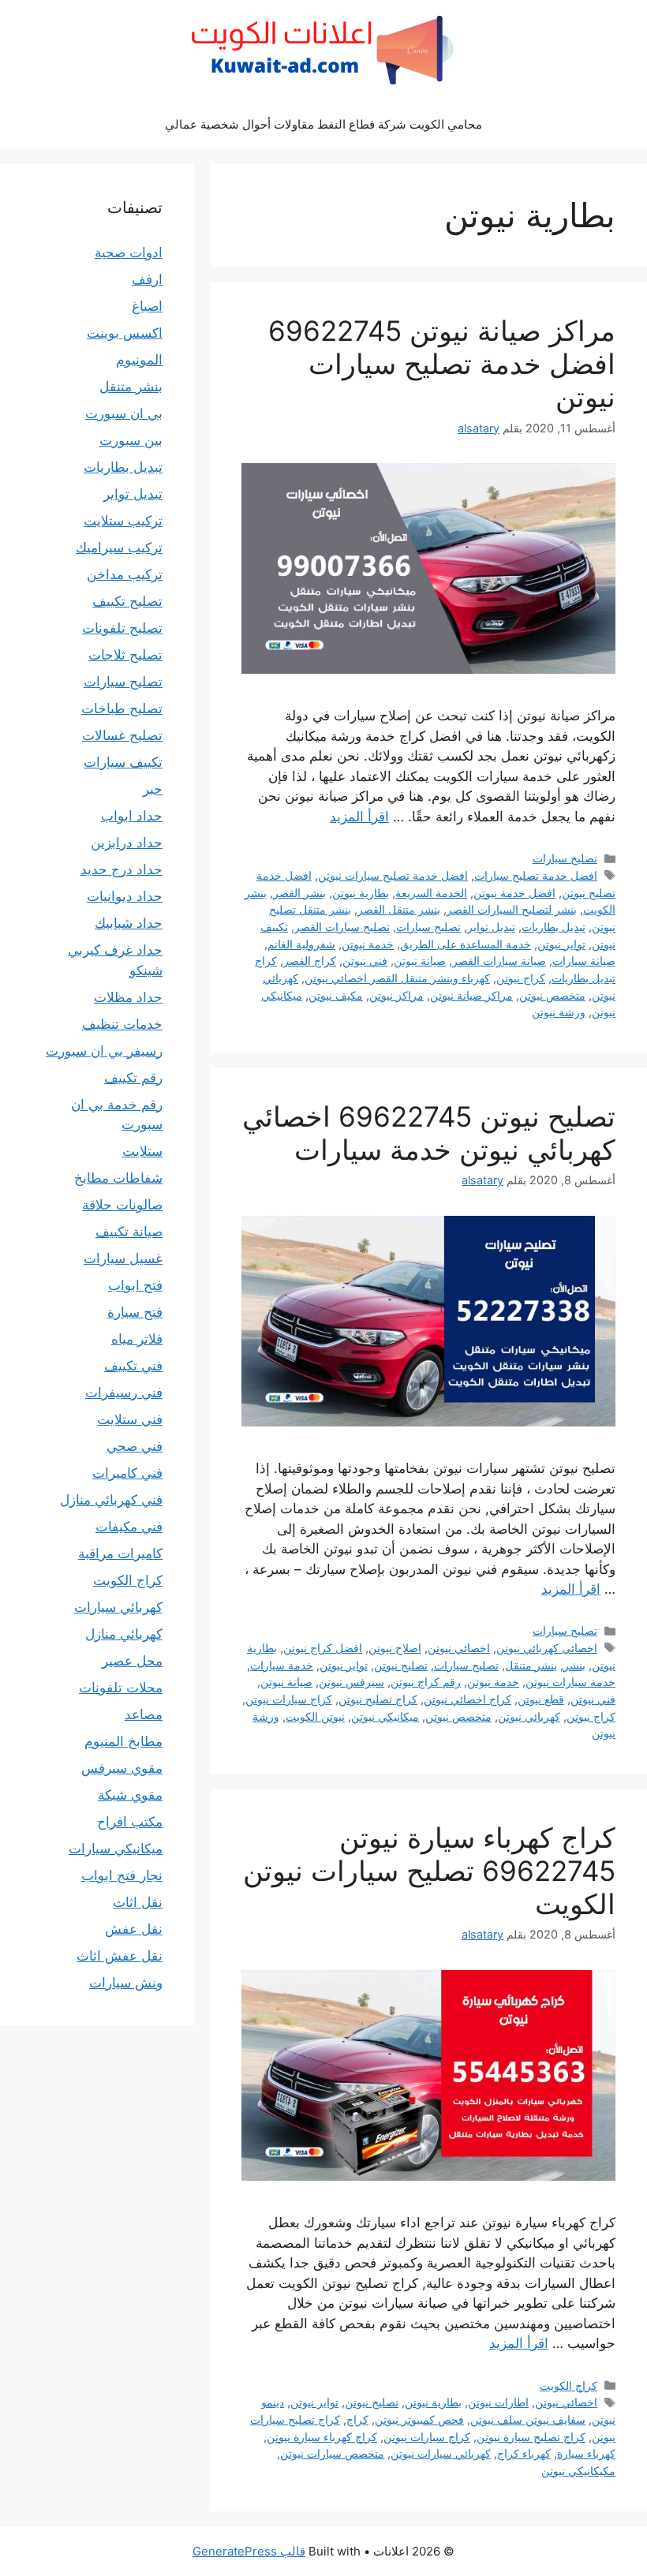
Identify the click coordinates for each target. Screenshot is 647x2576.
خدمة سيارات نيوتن (570, 1682)
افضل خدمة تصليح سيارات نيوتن (393, 875)
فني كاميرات (127, 1473)
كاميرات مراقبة (120, 1553)
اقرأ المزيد (359, 817)
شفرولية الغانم (301, 944)
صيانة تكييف (129, 1232)
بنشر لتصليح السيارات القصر (512, 909)
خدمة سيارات (282, 1665)
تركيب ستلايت (123, 521)
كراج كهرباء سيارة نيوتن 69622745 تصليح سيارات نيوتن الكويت (429, 1871)
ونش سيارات (126, 1983)
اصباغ (147, 306)
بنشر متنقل (531, 1665)
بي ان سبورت (124, 413)
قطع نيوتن (541, 1699)
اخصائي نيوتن (459, 1648)
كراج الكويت (568, 2385)
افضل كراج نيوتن (323, 1648)
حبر (153, 789)
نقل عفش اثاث (120, 1956)
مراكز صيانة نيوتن (471, 995)
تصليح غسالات (122, 735)
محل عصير (132, 1661)
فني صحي (135, 1446)
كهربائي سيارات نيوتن (441, 2453)
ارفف (147, 279)
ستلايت (142, 1151)
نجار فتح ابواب (122, 1875)
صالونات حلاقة (122, 1205)
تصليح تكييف (127, 601)
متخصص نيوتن (552, 995)
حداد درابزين (127, 843)
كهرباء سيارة (586, 2453)
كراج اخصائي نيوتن (467, 1699)
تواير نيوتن (561, 944)
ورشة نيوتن (559, 1012)
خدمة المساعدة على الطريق (466, 944)
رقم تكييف (133, 1078)
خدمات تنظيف (122, 1024)
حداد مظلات (128, 997)
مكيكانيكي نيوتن (578, 2471)
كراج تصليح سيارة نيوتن (531, 2437)
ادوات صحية (129, 252)
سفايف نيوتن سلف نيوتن (528, 2419)
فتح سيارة (135, 1312)
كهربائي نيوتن (529, 1716)
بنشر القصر (299, 893)
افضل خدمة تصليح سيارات (536, 875)
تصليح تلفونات (122, 628)
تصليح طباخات (122, 708)
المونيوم (139, 360)
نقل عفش (134, 1929)
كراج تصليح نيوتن (378, 1699)
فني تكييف (133, 1366)
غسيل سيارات (123, 1258)
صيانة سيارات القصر (499, 961)
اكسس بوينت (125, 333)
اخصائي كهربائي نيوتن (547, 1648)
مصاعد (144, 1714)
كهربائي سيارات (118, 1607)
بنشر (574, 1665)
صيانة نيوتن (420, 961)
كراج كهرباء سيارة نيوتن (322, 2437)
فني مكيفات (129, 1527)
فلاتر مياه (137, 1339)
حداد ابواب (132, 816)
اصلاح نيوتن (395, 1648)
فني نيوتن (365, 961)
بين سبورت (131, 440)
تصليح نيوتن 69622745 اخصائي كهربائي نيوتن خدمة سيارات (429, 1133)
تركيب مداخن (125, 574)
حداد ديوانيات (125, 896)
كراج (357, 2419)
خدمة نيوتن (368, 944)
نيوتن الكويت (315, 1716)
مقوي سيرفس (122, 1768)
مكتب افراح (130, 1822)
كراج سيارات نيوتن (289, 1699)
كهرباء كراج (524, 2453)
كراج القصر (310, 961)
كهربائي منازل (124, 1634)
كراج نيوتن (521, 978)
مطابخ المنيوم (123, 1741)
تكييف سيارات (123, 762)
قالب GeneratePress (249, 2551)
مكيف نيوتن (336, 995)
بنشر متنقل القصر (399, 909)
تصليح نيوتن (401, 1665)
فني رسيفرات (124, 1393)
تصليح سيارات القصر (342, 927)
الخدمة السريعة (431, 893)
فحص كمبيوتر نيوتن (419, 2419)
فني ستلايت (130, 1419)
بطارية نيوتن (361, 893)
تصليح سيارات (565, 858)
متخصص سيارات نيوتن (332, 2453)
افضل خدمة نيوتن (514, 893)
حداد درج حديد (122, 869)
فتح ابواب (135, 1285)
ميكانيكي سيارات (116, 1849)
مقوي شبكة (130, 1795)
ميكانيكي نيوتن (385, 1716)
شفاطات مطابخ (118, 1178)
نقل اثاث (138, 1902)
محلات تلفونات (121, 1688)
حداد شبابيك (129, 923)
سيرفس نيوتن (352, 1682)
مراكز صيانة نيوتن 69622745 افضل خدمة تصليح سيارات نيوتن (442, 364)
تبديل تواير (491, 927)
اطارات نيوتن (498, 2402)
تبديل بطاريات (554, 927)
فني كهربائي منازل (111, 1500)
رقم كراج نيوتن (426, 1682)
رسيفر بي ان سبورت (104, 1051)
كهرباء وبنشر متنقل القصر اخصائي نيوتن (397, 978)
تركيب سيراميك (119, 548)
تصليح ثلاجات (125, 655)
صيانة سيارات (584, 961)
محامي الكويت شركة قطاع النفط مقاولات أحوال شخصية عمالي (323, 124)
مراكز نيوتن (396, 995)
